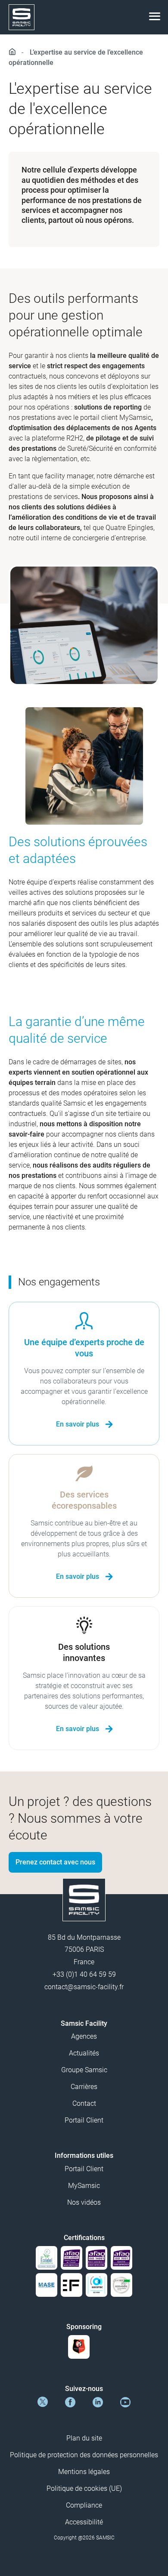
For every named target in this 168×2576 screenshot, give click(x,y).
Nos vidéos (84, 2202)
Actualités (84, 2053)
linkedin (98, 2402)
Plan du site (84, 2438)
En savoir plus (78, 1424)
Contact (84, 2103)
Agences (84, 2036)
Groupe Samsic (84, 2070)
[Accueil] (14, 52)
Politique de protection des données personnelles (84, 2455)
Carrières (84, 2087)
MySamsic (84, 2186)
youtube (125, 2402)
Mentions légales (84, 2472)
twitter (43, 2402)
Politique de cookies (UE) (84, 2488)
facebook (70, 2402)
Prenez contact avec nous (55, 1862)
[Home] (22, 17)
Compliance (84, 2505)
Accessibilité (84, 2522)
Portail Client (84, 2120)
